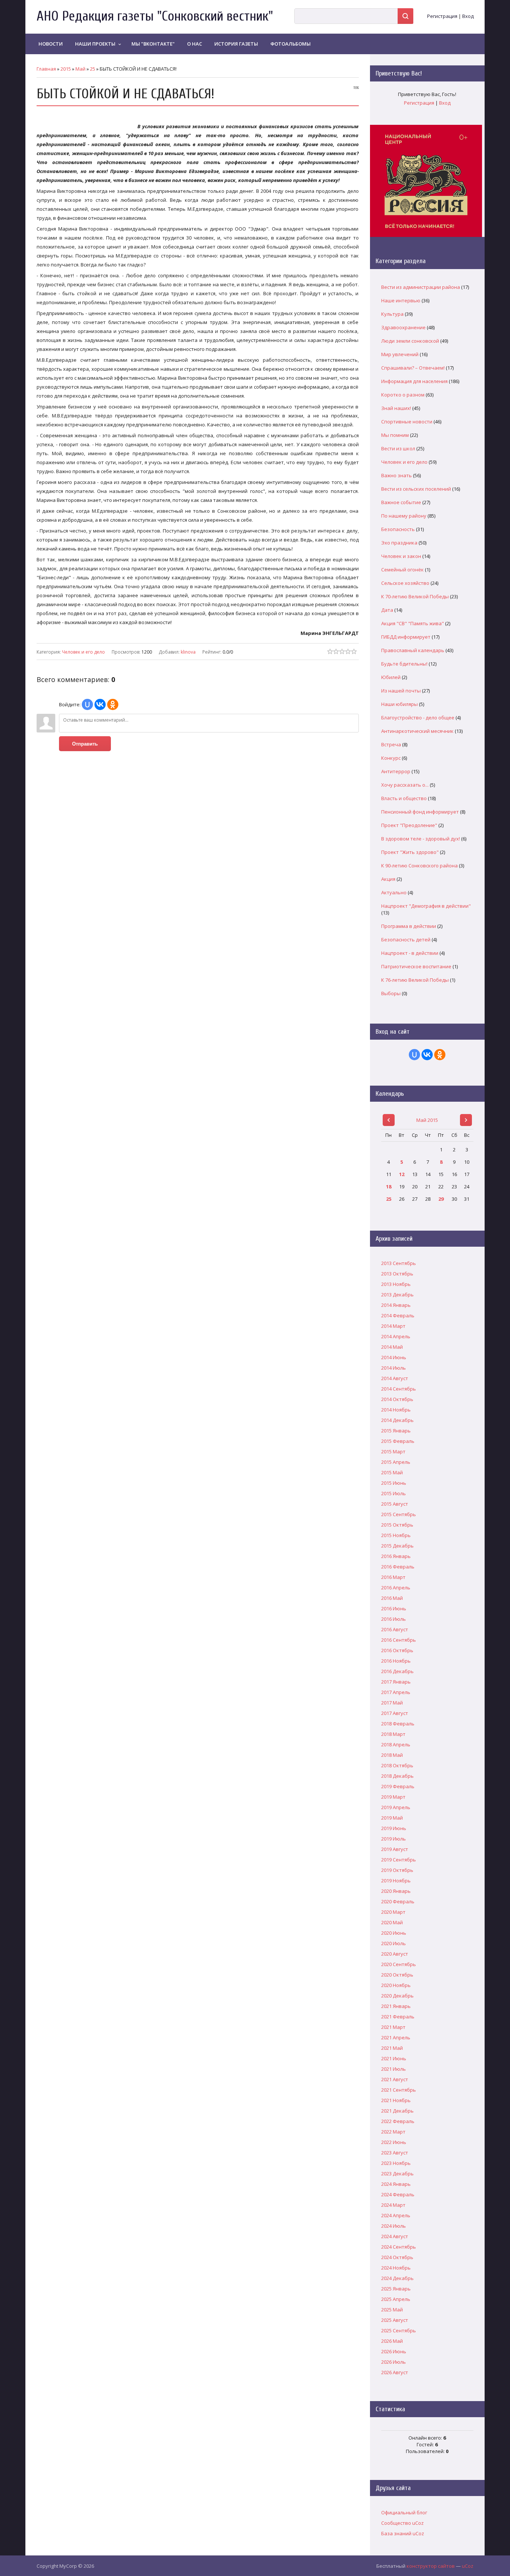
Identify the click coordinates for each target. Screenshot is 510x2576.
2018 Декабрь (397, 1776)
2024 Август (395, 2236)
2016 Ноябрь (396, 1661)
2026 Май (392, 2341)
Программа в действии (409, 926)
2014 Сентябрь (399, 1389)
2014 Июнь (394, 1357)
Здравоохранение (403, 327)
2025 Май (392, 2310)
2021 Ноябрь (396, 2100)
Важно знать (397, 475)
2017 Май (392, 1703)
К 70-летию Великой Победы (415, 596)
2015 (66, 69)
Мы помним (395, 435)
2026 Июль (394, 2362)
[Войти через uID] (87, 704)
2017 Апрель (396, 1692)
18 (389, 1187)
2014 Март (393, 1326)
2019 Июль (394, 1839)
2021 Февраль (398, 2017)
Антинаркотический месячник (417, 731)
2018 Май (392, 1755)
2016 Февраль (398, 1567)
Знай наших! (396, 408)
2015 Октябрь (397, 1525)
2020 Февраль (398, 1901)
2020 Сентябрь (399, 1964)
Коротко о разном (403, 395)
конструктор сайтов (431, 2566)
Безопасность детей (406, 940)
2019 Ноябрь (396, 1881)
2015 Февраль (398, 1441)
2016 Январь (396, 1556)
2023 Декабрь (397, 2174)
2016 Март (393, 1577)
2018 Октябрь (397, 1765)
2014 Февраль (398, 1315)
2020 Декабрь (397, 1996)
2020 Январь (396, 1891)
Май (80, 69)
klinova (188, 652)
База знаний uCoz (403, 2533)
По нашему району (404, 516)
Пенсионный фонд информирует (420, 812)
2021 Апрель (396, 2037)
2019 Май (392, 1818)
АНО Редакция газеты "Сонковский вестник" (155, 16)
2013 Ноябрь (396, 1284)
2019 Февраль (398, 1786)
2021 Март (393, 2027)
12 (402, 1174)
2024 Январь (396, 2184)
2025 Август (395, 2320)
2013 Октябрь (397, 1274)
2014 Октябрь (397, 1399)
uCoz (468, 2566)
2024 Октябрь (397, 2257)
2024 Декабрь (397, 2278)
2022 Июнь (394, 2142)
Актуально (394, 892)
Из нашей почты (401, 691)
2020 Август (395, 1954)
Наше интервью (401, 300)
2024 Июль (394, 2226)
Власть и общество (404, 798)
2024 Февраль (398, 2194)
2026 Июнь (394, 2351)
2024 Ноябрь (396, 2268)
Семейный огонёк (402, 570)
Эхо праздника (399, 543)
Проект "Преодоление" (409, 825)
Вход (468, 16)
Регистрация (442, 16)
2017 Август (395, 1713)
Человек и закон (401, 556)
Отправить (85, 744)
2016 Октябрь (397, 1650)
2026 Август (395, 2372)
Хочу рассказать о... (405, 785)
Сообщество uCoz (402, 2523)
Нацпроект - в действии (410, 953)
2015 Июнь (394, 1483)
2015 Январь (396, 1431)
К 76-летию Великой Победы (415, 980)
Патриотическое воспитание (416, 966)
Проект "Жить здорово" (410, 852)
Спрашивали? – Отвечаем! (413, 368)
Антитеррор (396, 771)
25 (93, 69)
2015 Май (392, 1472)
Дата (387, 610)
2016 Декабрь (397, 1671)
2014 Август (395, 1378)
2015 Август (395, 1504)
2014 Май (392, 1347)
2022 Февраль (398, 2121)
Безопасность (398, 529)
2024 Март (393, 2205)
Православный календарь (413, 650)
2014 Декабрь (397, 1420)
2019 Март (393, 1797)
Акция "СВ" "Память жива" (413, 623)
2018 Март (393, 1734)
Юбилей (391, 677)
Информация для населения (414, 381)
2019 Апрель (396, 1807)
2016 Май (392, 1598)
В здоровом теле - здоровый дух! (421, 839)
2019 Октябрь (397, 1870)
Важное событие (401, 502)
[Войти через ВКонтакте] (100, 704)
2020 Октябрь (397, 1975)
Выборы (391, 993)
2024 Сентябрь (399, 2247)
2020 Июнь (394, 1933)
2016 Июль (394, 1619)
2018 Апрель (396, 1744)
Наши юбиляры (399, 704)
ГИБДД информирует (406, 637)
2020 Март (393, 1912)
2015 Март (393, 1451)
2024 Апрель (396, 2215)
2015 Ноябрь (396, 1535)
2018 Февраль (398, 1724)
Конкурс (391, 758)
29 (441, 1199)
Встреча (391, 744)
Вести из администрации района (421, 287)
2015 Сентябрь (399, 1514)
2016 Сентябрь (399, 1640)
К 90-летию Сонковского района (419, 866)
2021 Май (392, 2048)
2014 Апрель (396, 1336)
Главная (46, 69)
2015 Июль (394, 1493)
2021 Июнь (394, 2058)
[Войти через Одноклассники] (113, 704)
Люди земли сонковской (410, 341)
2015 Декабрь (397, 1546)
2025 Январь (396, 2289)
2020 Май (392, 1922)
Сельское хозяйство (405, 583)
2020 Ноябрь (396, 1985)
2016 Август (395, 1629)
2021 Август (395, 2079)
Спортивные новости (407, 422)
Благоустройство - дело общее (418, 718)
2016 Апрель (396, 1588)
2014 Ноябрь (396, 1410)
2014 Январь (396, 1305)
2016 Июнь (394, 1608)
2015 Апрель (396, 1462)
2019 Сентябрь (399, 1860)
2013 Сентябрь (399, 1263)
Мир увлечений (400, 354)
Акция (388, 879)
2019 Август (395, 1849)
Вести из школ (398, 448)
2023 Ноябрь (396, 2163)
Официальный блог (404, 2512)
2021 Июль (394, 2069)
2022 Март (393, 2132)
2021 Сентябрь (399, 2090)
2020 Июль (394, 1943)
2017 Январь (396, 1682)
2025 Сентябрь (399, 2330)
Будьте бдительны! (404, 664)
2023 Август (395, 2153)
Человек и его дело (83, 652)
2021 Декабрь (397, 2111)
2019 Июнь (394, 1828)
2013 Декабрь (397, 1295)
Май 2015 (427, 1120)
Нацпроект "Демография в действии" (426, 906)
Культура (392, 314)
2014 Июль (394, 1368)
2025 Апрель (396, 2299)
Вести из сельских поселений (416, 489)
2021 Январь (396, 2006)
